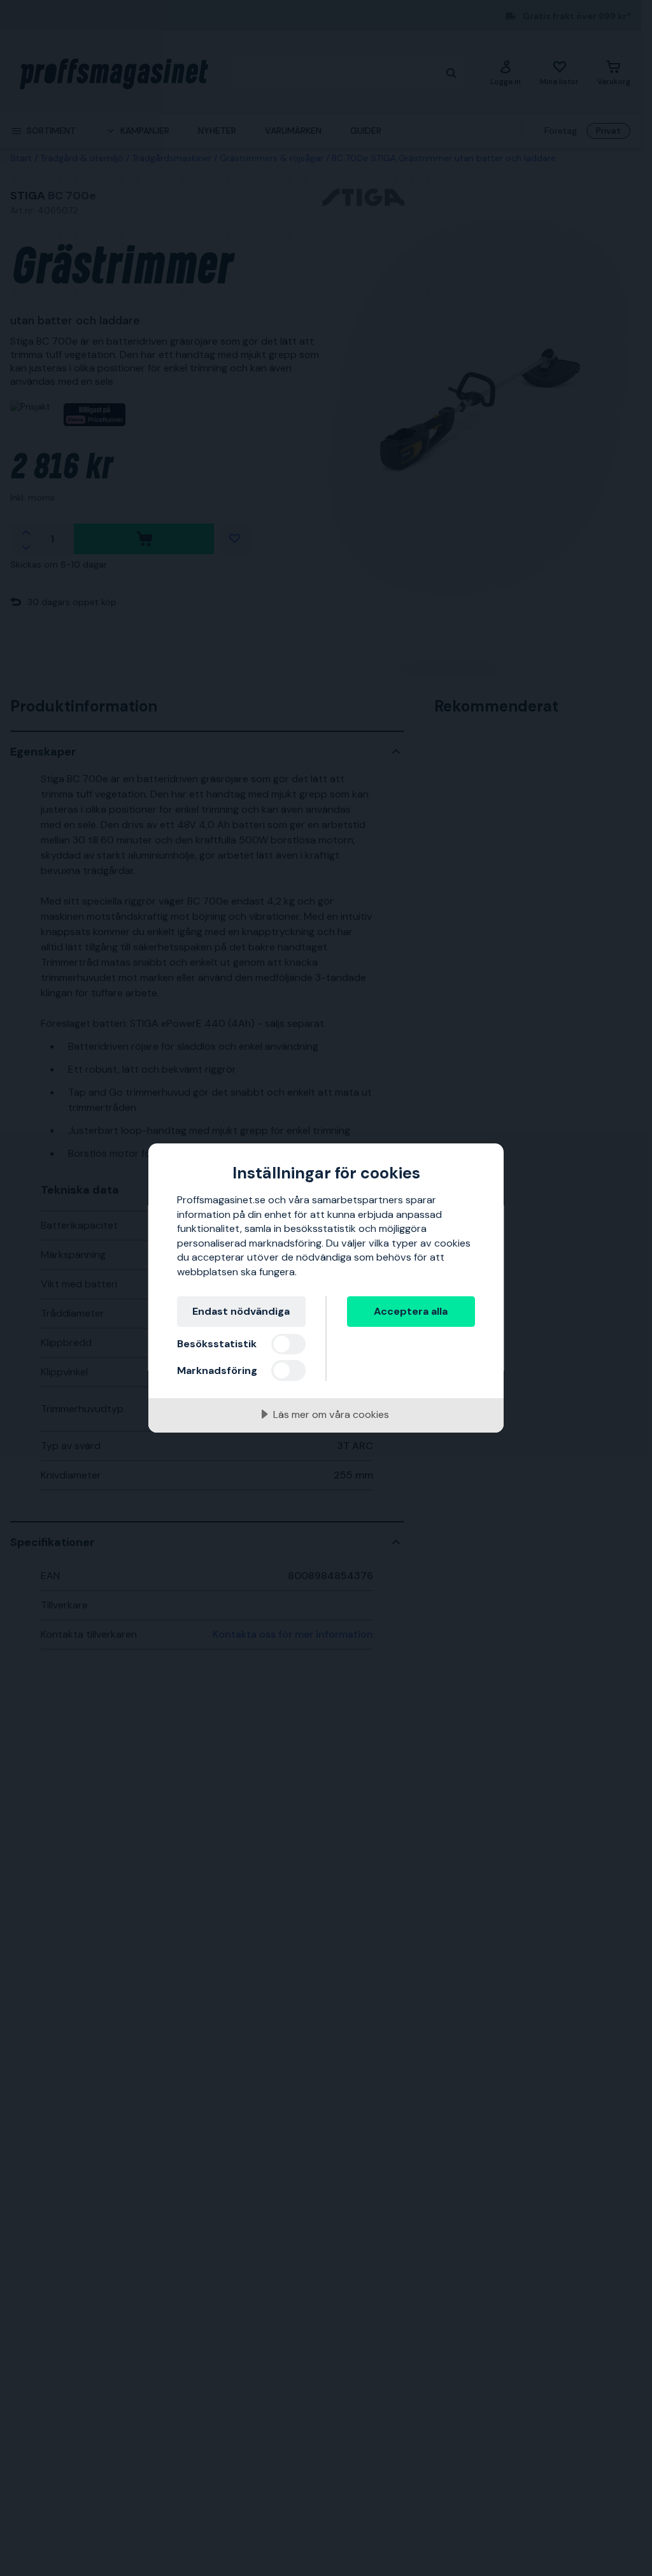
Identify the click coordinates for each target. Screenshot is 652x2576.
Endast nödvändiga (241, 1311)
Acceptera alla (411, 1311)
